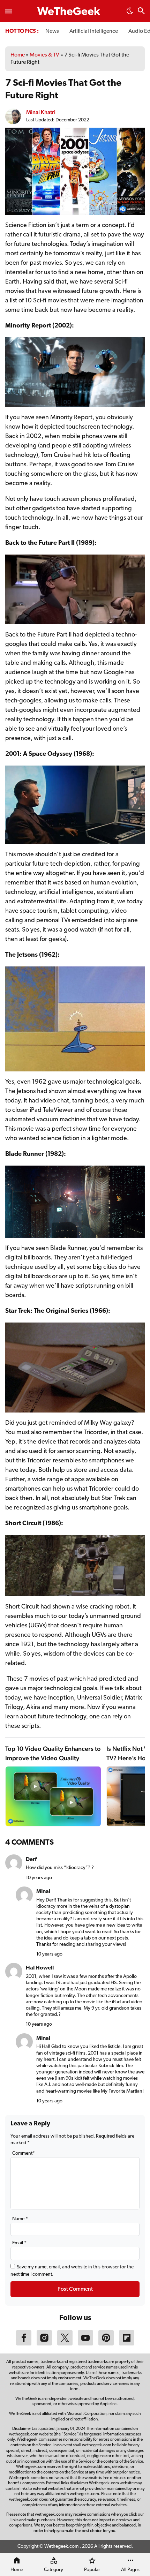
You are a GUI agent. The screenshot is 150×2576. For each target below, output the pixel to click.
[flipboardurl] (127, 2344)
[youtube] (85, 2344)
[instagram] (44, 2344)
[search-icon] (141, 12)
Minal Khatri (41, 112)
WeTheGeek (69, 12)
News (52, 31)
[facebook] (24, 2344)
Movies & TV (44, 55)
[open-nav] (9, 11)
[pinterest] (106, 2344)
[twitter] (65, 2344)
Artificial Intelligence (94, 31)
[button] (130, 13)
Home (18, 55)
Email (19, 2243)
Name (20, 2219)
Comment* (24, 2153)
